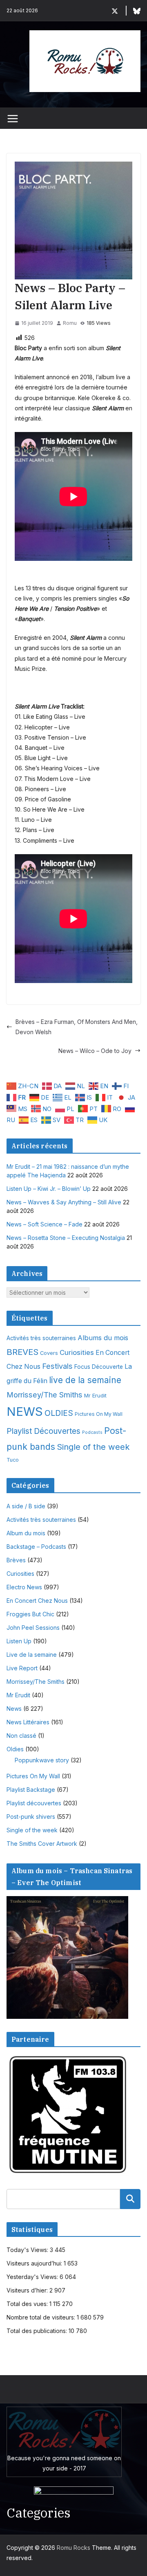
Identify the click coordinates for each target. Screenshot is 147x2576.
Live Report (22, 1668)
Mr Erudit (95, 1395)
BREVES (22, 1352)
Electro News (24, 1587)
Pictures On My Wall (99, 1414)
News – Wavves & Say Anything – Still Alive (64, 1202)
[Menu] (13, 119)
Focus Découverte (99, 1367)
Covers (49, 1353)
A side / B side (26, 1506)
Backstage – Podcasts (36, 1547)
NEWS (25, 1412)
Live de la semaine (32, 1655)
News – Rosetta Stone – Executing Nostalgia (66, 1238)
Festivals (57, 1366)
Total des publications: (38, 2331)
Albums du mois (103, 1338)
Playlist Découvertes (43, 1431)
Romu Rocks (73, 2548)
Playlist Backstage (31, 1790)
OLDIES (59, 1413)
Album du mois (26, 1533)
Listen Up (19, 1641)
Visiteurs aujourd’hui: (35, 2263)
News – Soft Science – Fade (45, 1224)
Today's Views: (28, 2250)
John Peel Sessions (33, 1628)
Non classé (21, 1736)
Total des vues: (28, 2304)
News (14, 1709)
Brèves (16, 1560)
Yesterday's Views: (33, 2277)
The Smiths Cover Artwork (42, 1844)
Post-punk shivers (31, 1817)
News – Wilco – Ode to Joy (95, 1051)
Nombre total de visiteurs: (42, 2317)
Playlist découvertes (34, 1803)
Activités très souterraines (41, 1338)
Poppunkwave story (42, 1760)
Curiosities (77, 1352)
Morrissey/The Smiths (45, 1395)
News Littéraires (28, 1722)
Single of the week (93, 1447)
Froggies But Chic (30, 1614)
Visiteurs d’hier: (28, 2290)
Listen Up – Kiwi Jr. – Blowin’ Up (49, 1189)
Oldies (15, 1749)
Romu (70, 323)
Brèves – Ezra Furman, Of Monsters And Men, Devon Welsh (77, 1027)
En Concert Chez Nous (37, 1601)
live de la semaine (85, 1380)
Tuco (13, 1460)
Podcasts (92, 1432)
